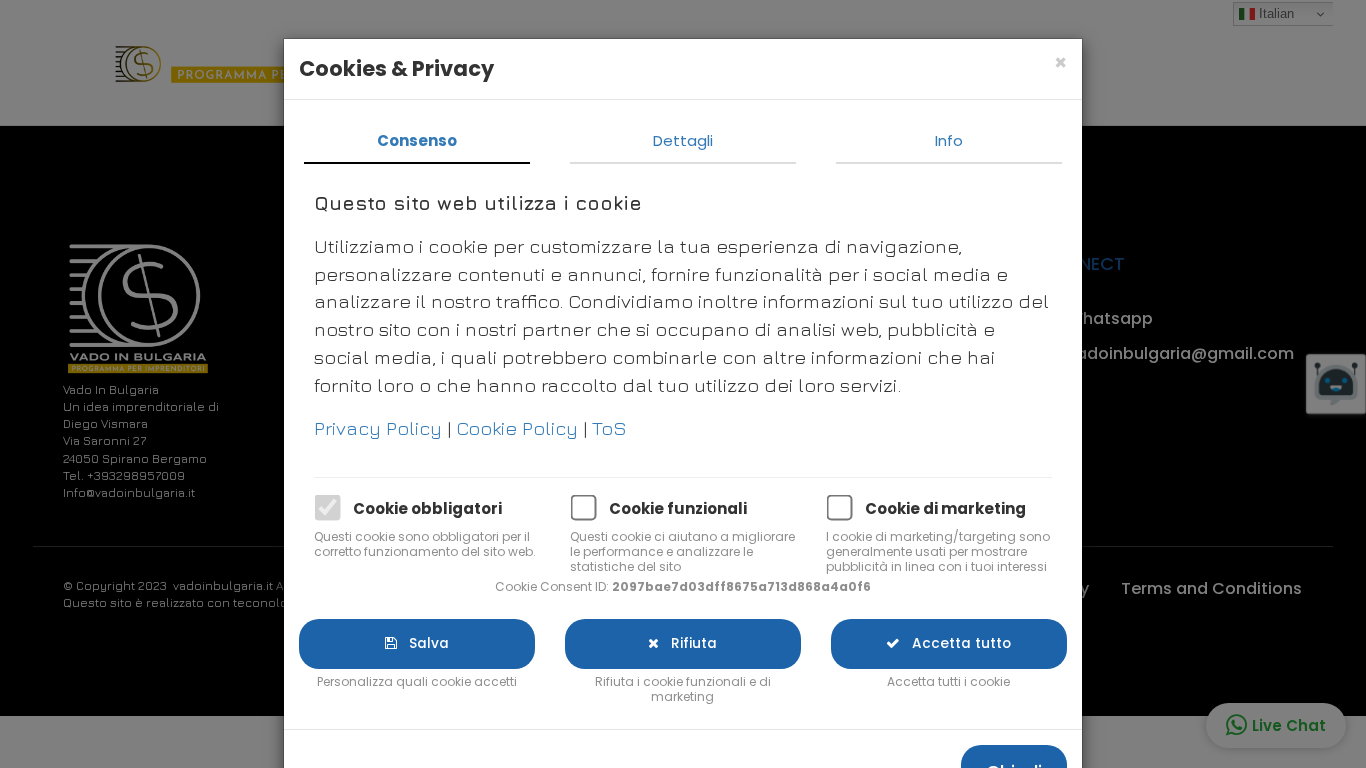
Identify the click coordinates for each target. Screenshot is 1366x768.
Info (949, 140)
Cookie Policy (519, 427)
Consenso (417, 140)
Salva (423, 643)
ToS (609, 427)
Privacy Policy (380, 427)
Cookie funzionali (678, 508)
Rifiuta (688, 643)
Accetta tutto (955, 643)
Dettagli (683, 140)
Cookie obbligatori (427, 508)
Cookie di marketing (945, 508)
